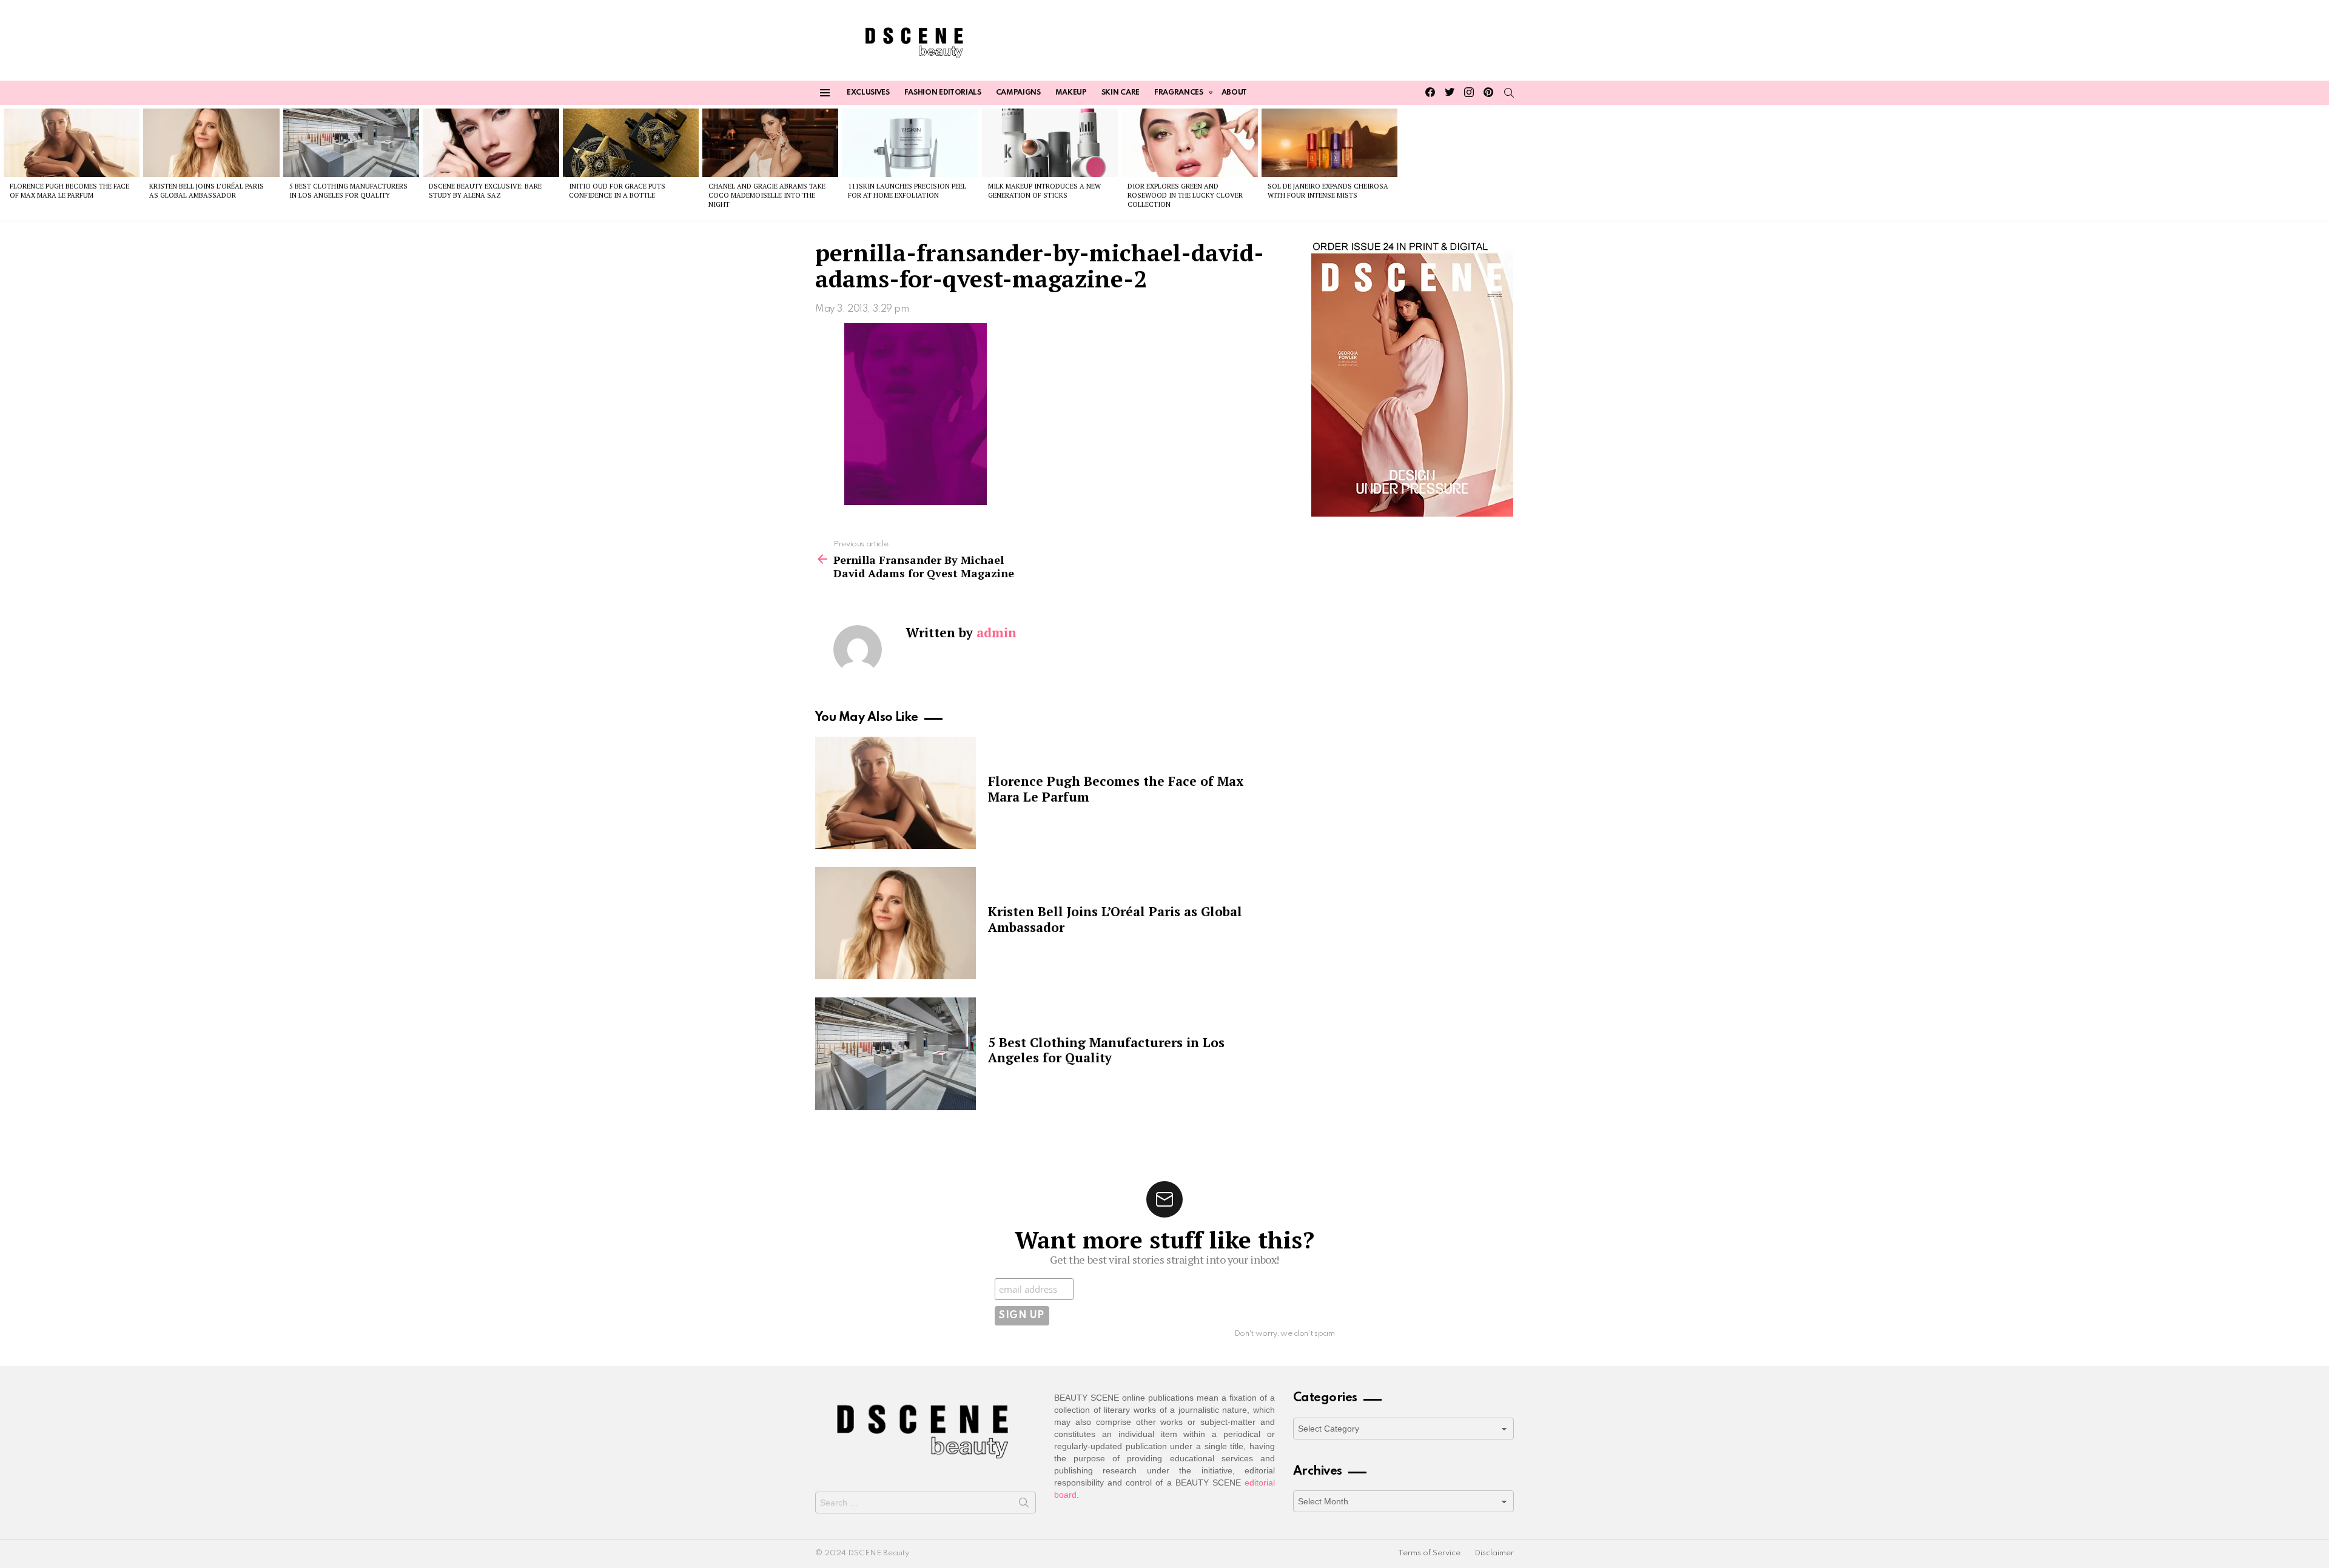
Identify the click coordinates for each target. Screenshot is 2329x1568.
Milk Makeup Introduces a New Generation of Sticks (1044, 191)
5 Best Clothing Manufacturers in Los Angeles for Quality (348, 191)
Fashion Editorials (943, 93)
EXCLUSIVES (868, 93)
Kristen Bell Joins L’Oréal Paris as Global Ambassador (207, 191)
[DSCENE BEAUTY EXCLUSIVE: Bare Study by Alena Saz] (491, 142)
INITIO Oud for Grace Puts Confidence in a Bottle (617, 191)
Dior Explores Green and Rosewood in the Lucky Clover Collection (1185, 196)
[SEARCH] (1509, 93)
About (1234, 93)
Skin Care (1121, 93)
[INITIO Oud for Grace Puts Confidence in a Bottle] (631, 142)
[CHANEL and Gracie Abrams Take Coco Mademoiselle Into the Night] (770, 142)
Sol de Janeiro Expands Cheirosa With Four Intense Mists (1328, 191)
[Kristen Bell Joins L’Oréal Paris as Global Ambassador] (211, 142)
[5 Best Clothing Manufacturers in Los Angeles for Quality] (351, 142)
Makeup (1071, 93)
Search (1024, 1505)
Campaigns (1018, 93)
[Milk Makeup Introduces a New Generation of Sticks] (1050, 142)
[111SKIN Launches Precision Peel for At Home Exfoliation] (910, 142)
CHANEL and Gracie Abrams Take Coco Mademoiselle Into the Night (767, 196)
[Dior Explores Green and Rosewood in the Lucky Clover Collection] (1189, 142)
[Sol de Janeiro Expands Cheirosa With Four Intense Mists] (1329, 142)
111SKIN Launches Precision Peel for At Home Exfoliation (907, 191)
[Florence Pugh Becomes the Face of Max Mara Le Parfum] (72, 142)
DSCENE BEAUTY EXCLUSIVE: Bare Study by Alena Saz (485, 191)
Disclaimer (1494, 1553)
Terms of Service (1429, 1553)
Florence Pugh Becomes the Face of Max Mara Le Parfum (69, 191)
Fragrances (1179, 93)
